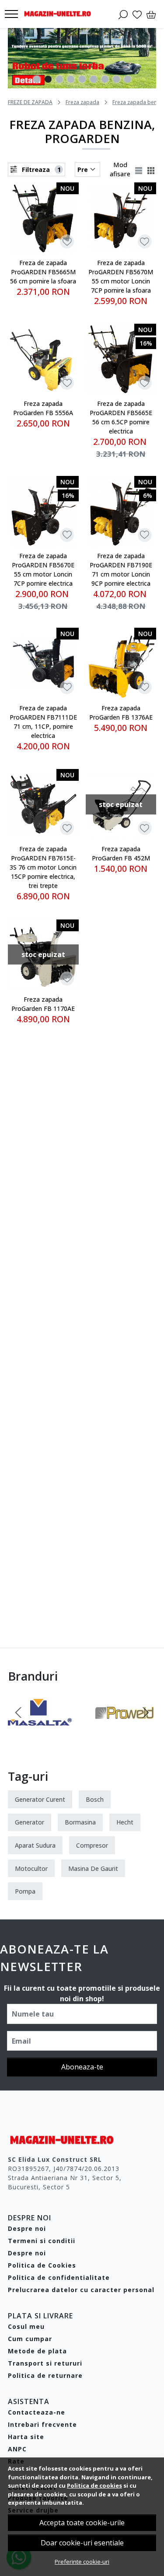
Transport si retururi (45, 2363)
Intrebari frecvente (42, 2424)
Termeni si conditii (42, 2241)
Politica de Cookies (42, 2265)
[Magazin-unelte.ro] (60, 14)
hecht (125, 1822)
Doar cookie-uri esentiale (82, 2543)
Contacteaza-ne (37, 2412)
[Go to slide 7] (105, 79)
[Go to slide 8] (116, 79)
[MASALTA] (40, 1729)
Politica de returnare (45, 2375)
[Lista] (140, 169)
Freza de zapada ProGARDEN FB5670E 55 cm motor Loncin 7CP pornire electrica (43, 570)
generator (30, 1822)
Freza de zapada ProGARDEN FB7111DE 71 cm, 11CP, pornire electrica (43, 722)
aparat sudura (35, 1845)
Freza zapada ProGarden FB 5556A (43, 408)
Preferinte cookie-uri (82, 2562)
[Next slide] (146, 1713)
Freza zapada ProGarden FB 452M (121, 853)
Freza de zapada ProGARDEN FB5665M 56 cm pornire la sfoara (43, 272)
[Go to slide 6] (94, 79)
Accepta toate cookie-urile (82, 2523)
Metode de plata (37, 2351)
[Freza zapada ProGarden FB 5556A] (43, 359)
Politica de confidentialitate (59, 2277)
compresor (92, 1845)
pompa (25, 1891)
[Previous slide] (18, 1713)
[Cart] (151, 14)
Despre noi (27, 2228)
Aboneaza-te (82, 2067)
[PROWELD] (125, 1729)
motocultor (31, 1868)
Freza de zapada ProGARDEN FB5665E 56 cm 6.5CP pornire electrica (121, 417)
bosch (95, 1799)
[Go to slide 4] (71, 79)
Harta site (26, 2437)
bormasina (80, 1822)
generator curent (40, 1799)
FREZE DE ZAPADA (30, 102)
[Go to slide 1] (37, 79)
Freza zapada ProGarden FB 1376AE (121, 713)
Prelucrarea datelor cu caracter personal (81, 2290)
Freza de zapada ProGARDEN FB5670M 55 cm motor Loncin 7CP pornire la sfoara (121, 276)
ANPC (17, 2449)
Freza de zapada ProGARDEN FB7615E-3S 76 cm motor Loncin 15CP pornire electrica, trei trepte (43, 867)
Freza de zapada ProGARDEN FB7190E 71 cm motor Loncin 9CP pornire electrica (121, 570)
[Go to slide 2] (48, 79)
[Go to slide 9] (128, 79)
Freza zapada (82, 102)
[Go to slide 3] (59, 79)
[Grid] (152, 169)
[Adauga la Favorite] (67, 242)
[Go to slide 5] (82, 79)
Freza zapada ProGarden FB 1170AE (43, 1004)
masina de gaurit (93, 1868)
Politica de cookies (94, 2485)
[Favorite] (137, 14)
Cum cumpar (30, 2339)
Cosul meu (26, 2326)
